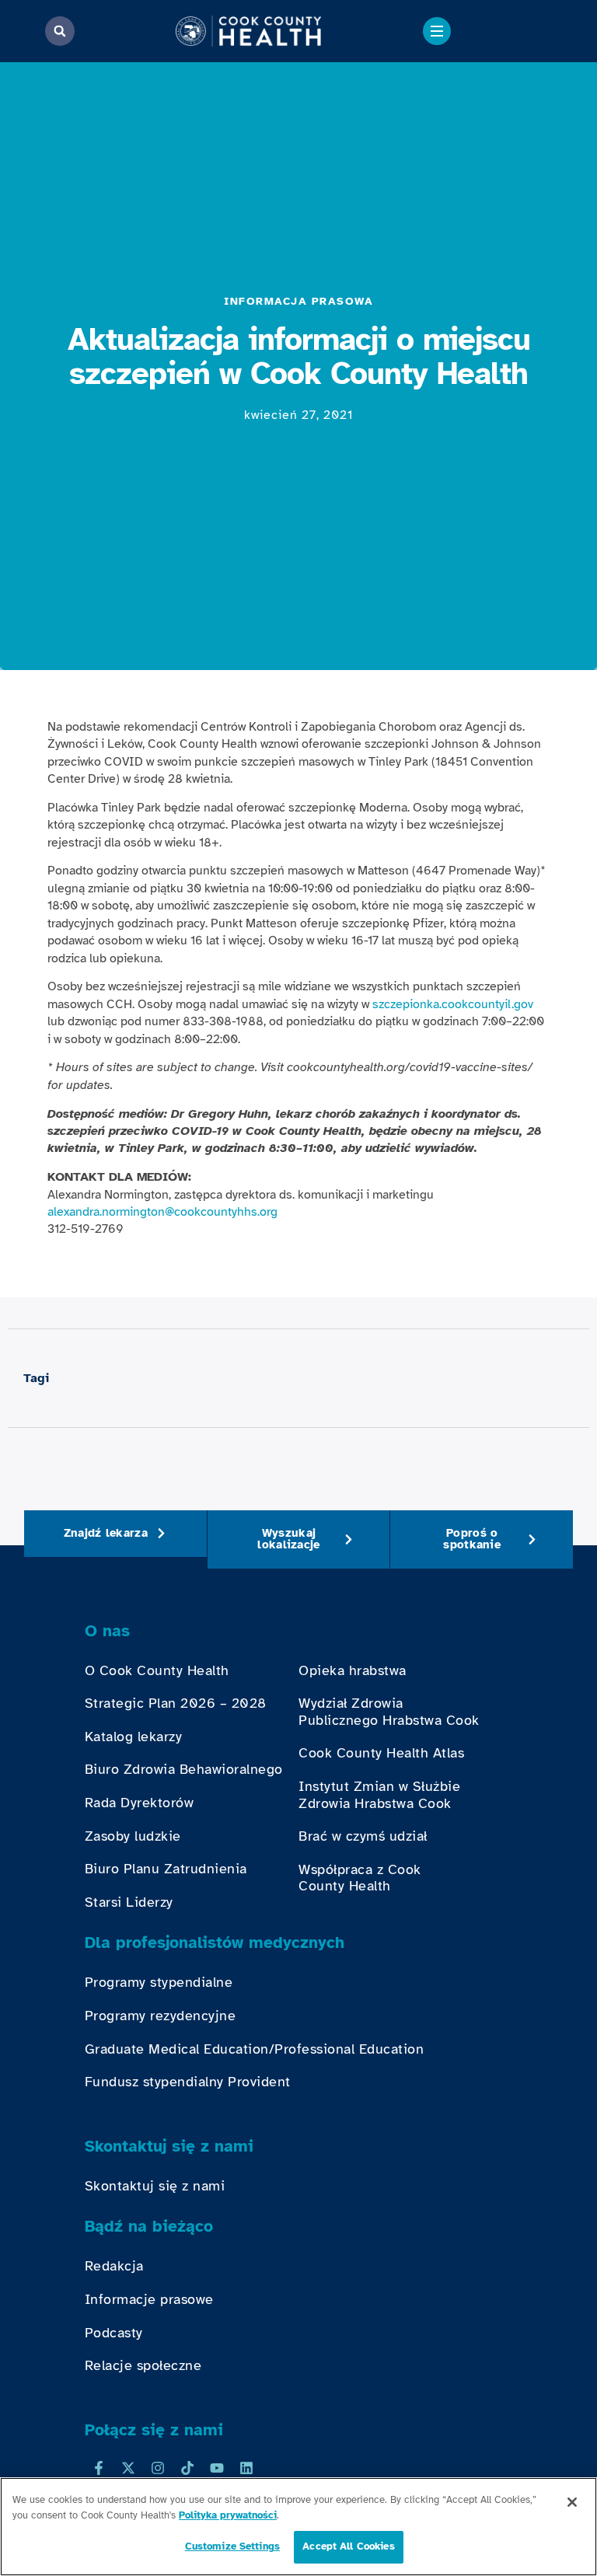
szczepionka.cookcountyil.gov (453, 1004)
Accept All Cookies (348, 2546)
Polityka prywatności (228, 2515)
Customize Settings (232, 2546)
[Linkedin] (246, 2468)
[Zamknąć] (572, 2502)
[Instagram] (158, 2468)
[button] (60, 31)
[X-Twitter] (128, 2468)
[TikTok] (187, 2468)
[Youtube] (217, 2468)
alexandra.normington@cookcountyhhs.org (162, 1212)
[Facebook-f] (99, 2468)
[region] (298, 2527)
